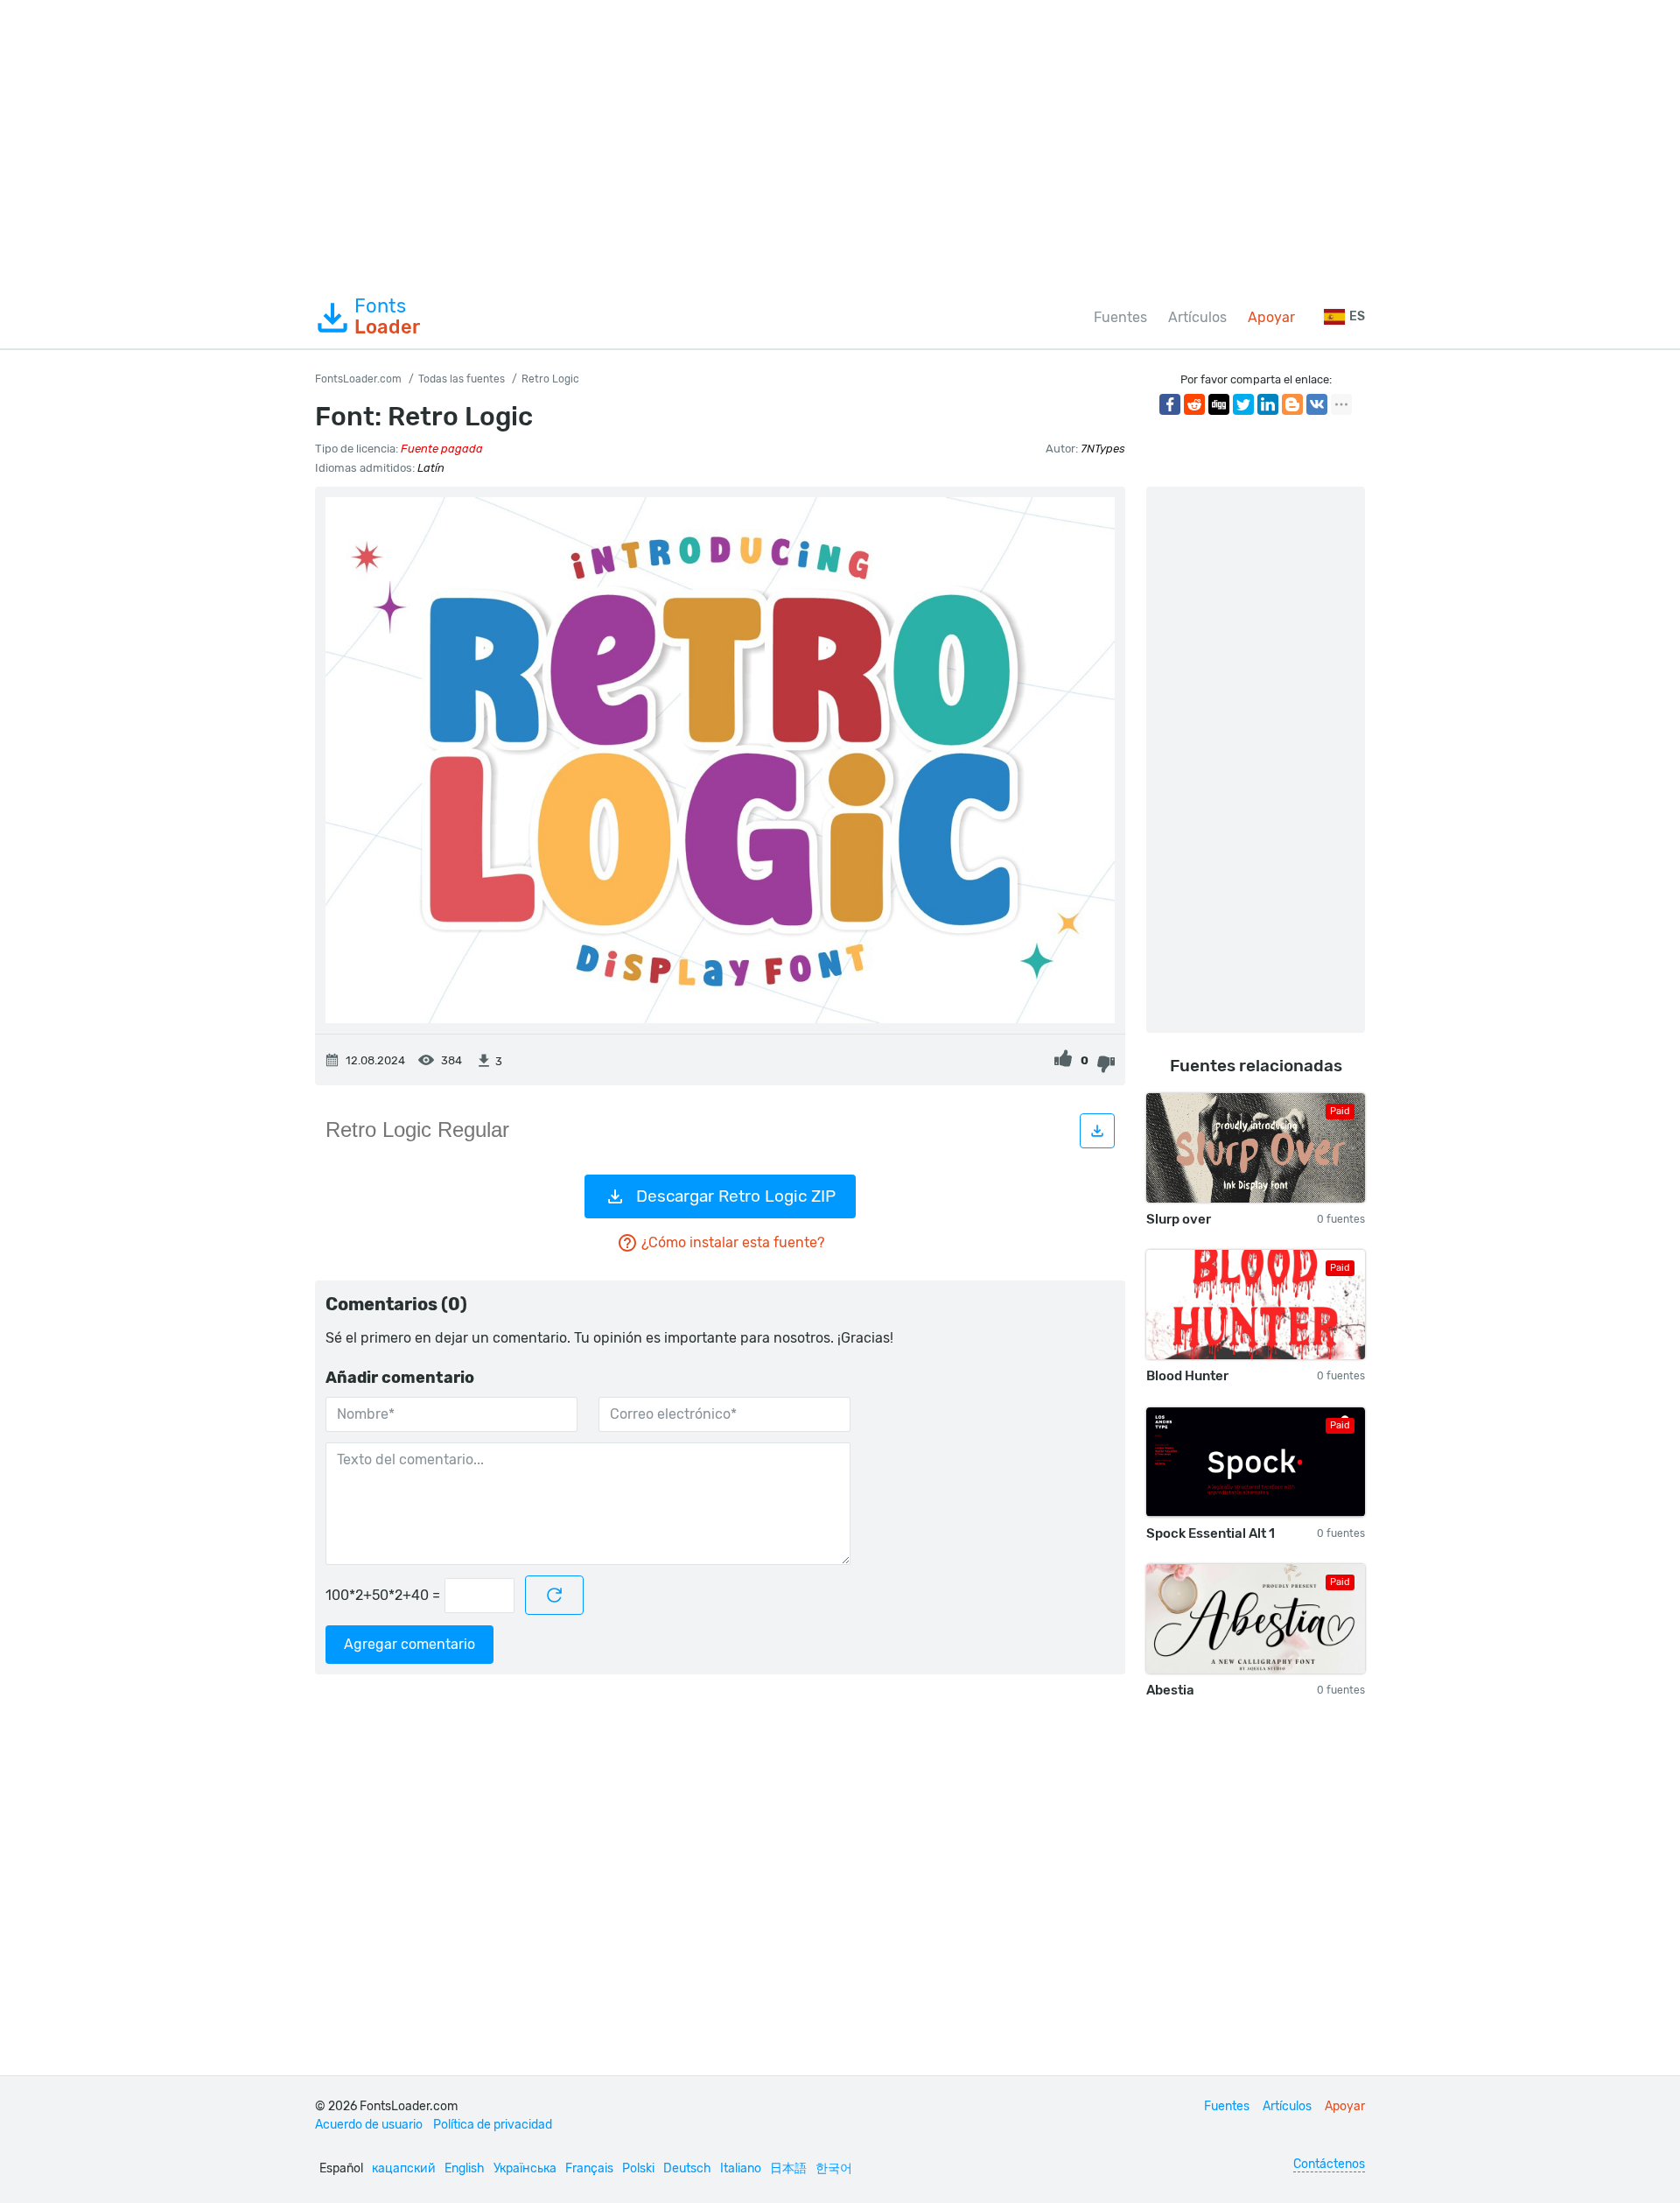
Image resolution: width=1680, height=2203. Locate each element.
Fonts (387, 317)
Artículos (1197, 317)
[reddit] (1194, 404)
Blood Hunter (1187, 1376)
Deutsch (687, 2168)
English (465, 2168)
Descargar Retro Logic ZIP (736, 1196)
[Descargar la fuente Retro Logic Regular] (1097, 1131)
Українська (525, 2168)
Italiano (741, 2168)
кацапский (404, 2168)
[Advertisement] (840, 144)
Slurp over (1179, 1219)
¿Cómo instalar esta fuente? (733, 1242)
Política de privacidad (493, 2125)
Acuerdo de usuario (369, 2125)
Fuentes (1120, 317)
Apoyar (1271, 317)
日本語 (788, 2168)
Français (589, 2168)
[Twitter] (1243, 404)
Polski (638, 2168)
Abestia (1170, 1690)
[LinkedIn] (1268, 404)
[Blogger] (1292, 404)
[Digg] (1219, 404)
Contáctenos (1329, 2164)
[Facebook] (1170, 404)
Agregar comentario (409, 1644)
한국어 (834, 2168)
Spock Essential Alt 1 (1211, 1533)
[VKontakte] (1317, 404)
